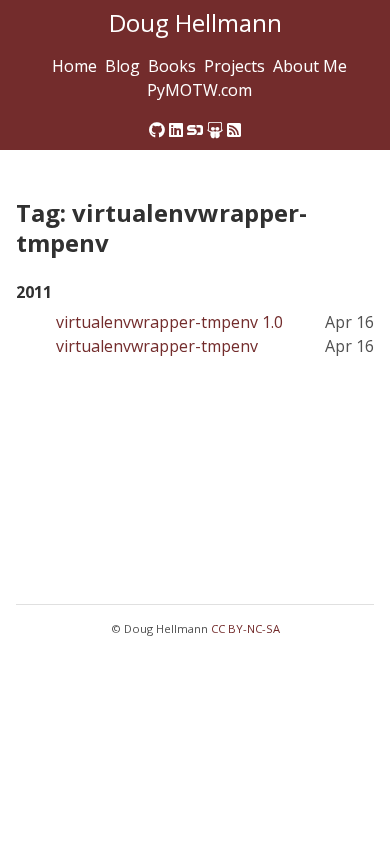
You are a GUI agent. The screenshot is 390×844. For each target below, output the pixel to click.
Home (74, 66)
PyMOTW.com (199, 90)
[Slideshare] (215, 130)
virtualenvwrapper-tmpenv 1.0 (169, 322)
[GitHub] (157, 130)
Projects (234, 66)
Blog (122, 66)
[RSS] (234, 130)
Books (172, 66)
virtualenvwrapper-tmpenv (157, 346)
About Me (310, 66)
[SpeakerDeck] (195, 130)
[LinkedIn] (176, 130)
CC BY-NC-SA (245, 628)
